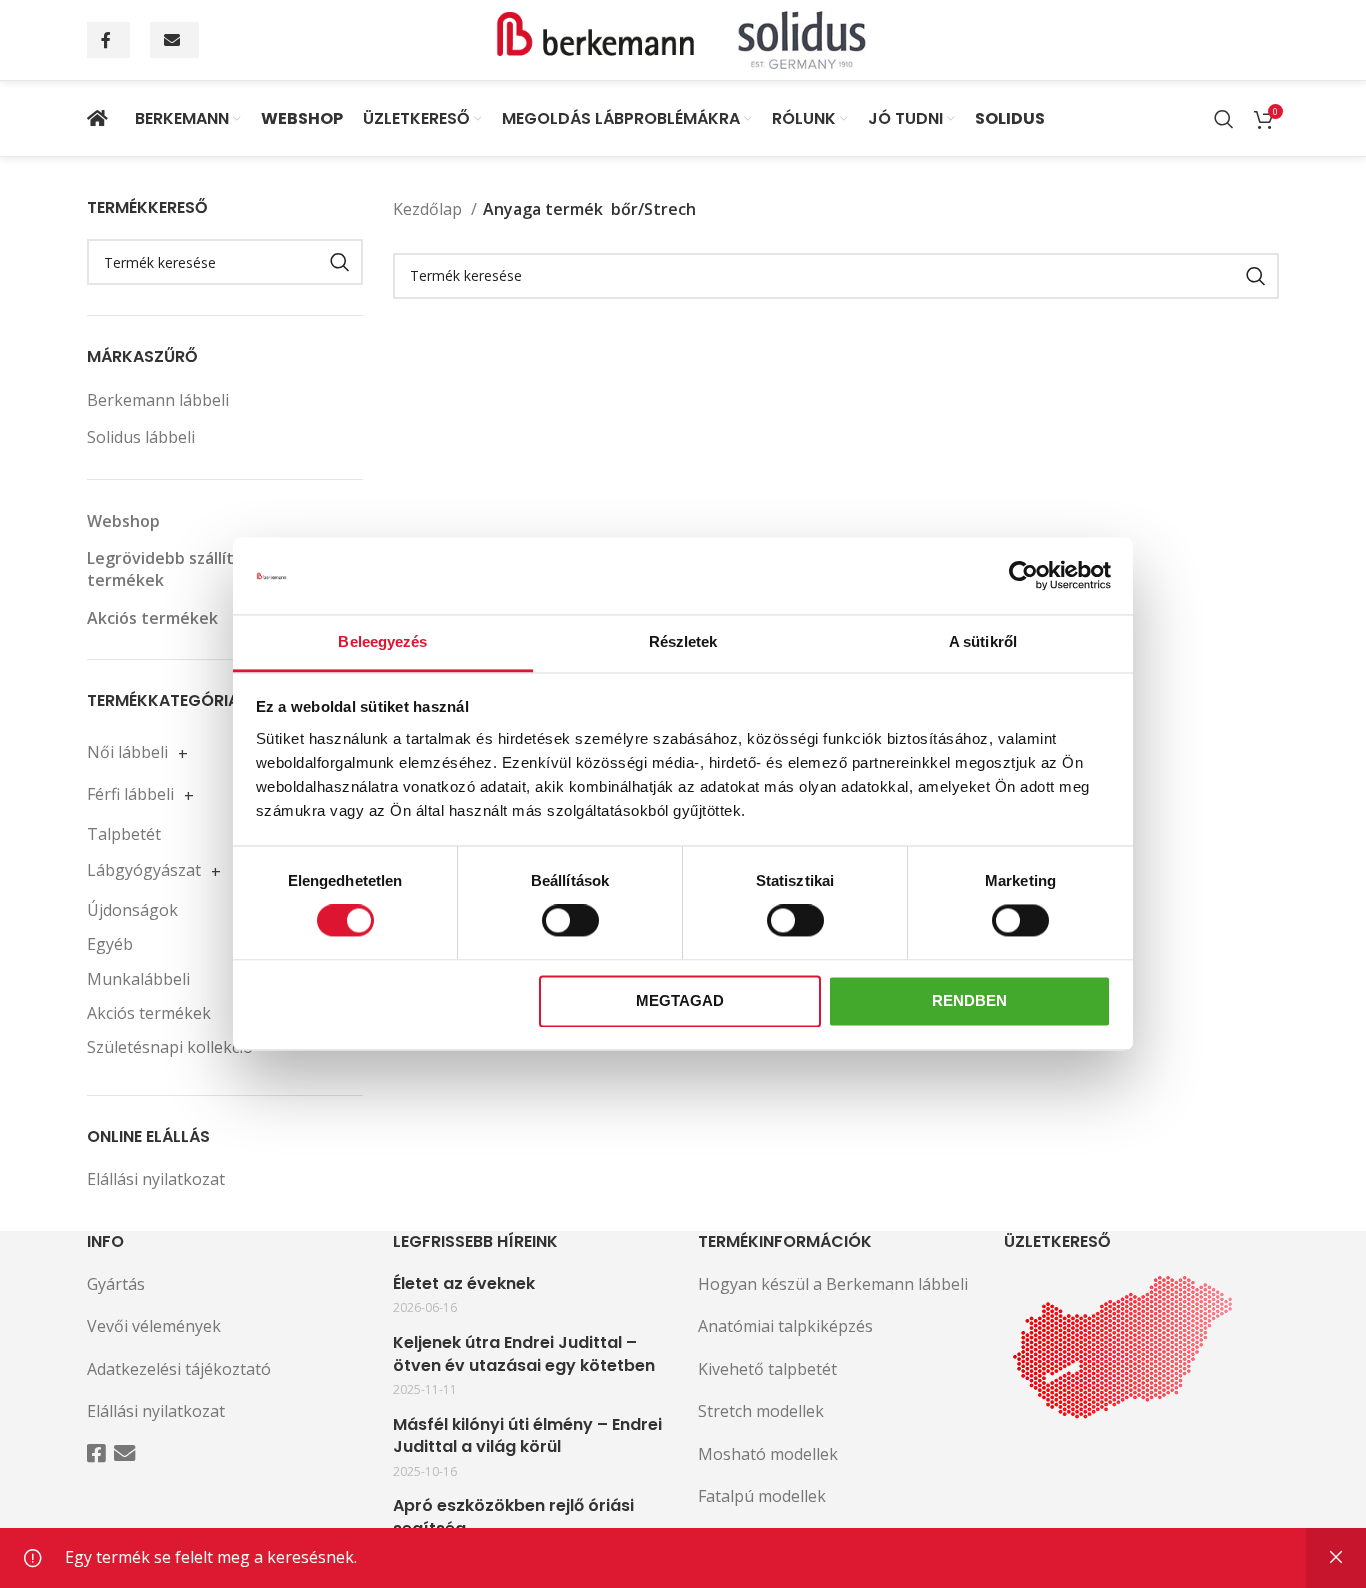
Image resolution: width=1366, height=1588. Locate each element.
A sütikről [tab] (983, 641)
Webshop (123, 521)
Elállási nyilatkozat (156, 1179)
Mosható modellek (768, 1454)
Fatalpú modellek (762, 1496)
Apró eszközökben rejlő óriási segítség (513, 1517)
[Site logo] (683, 38)
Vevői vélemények (154, 1326)
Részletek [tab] (683, 641)
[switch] (570, 921)
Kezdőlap (429, 209)
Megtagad (680, 1000)
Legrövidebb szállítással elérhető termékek (216, 569)
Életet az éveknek (464, 1284)
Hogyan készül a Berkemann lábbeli (833, 1284)
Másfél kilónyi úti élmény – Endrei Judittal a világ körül (527, 1436)
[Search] (1224, 119)
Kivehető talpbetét (767, 1369)
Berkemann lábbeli (158, 400)
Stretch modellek (761, 1411)
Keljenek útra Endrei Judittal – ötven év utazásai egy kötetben (524, 1354)
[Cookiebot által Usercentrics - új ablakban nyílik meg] (1023, 576)
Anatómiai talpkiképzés (785, 1326)
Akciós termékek (152, 618)
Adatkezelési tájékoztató (179, 1369)
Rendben (969, 1000)
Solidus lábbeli (141, 437)
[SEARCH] (340, 262)
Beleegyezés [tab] (382, 641)
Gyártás (116, 1284)
